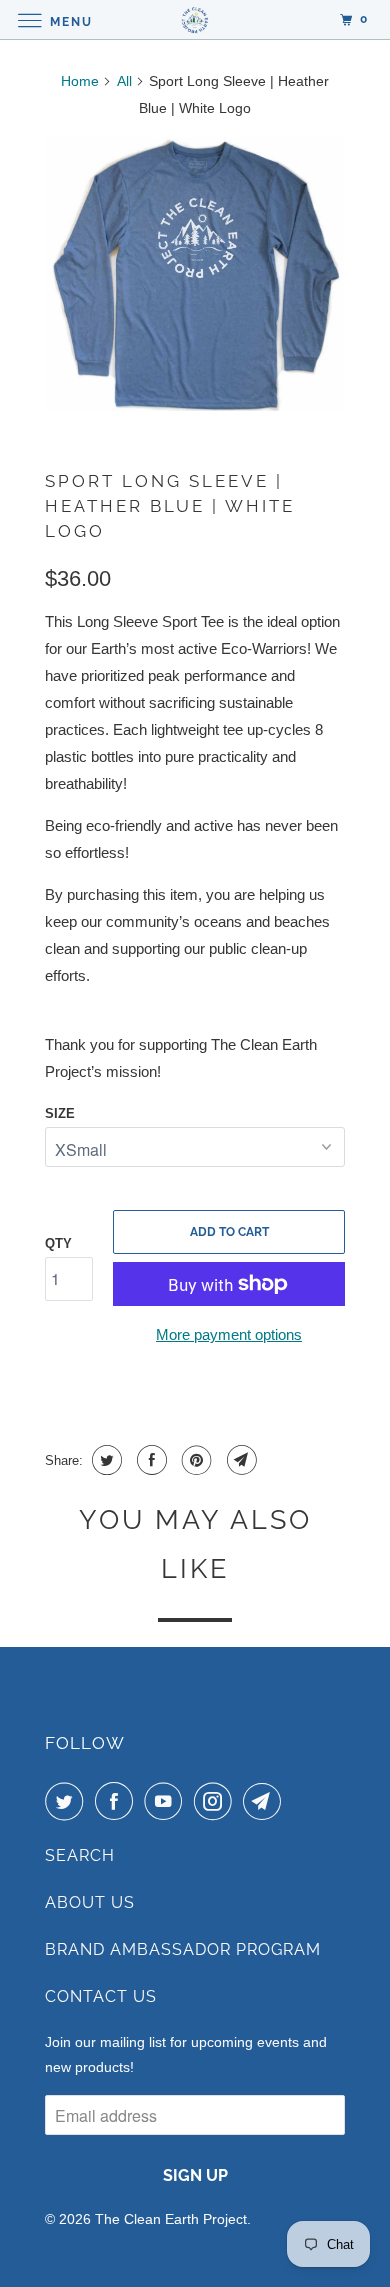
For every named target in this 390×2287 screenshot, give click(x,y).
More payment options (229, 1334)
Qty (58, 1243)
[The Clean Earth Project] (195, 19)
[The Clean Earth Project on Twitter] (68, 1801)
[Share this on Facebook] (149, 1460)
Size (60, 1113)
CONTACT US (101, 1996)
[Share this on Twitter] (104, 1460)
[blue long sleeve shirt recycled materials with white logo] (195, 274)
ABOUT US (90, 1902)
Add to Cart (229, 1232)
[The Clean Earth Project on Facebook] (118, 1801)
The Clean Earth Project (171, 2219)
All (124, 81)
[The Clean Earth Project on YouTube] (167, 1801)
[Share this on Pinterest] (194, 1460)
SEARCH (80, 1855)
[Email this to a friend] (239, 1460)
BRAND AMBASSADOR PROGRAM (183, 1949)
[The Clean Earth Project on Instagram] (217, 1801)
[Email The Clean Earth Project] (266, 1801)
